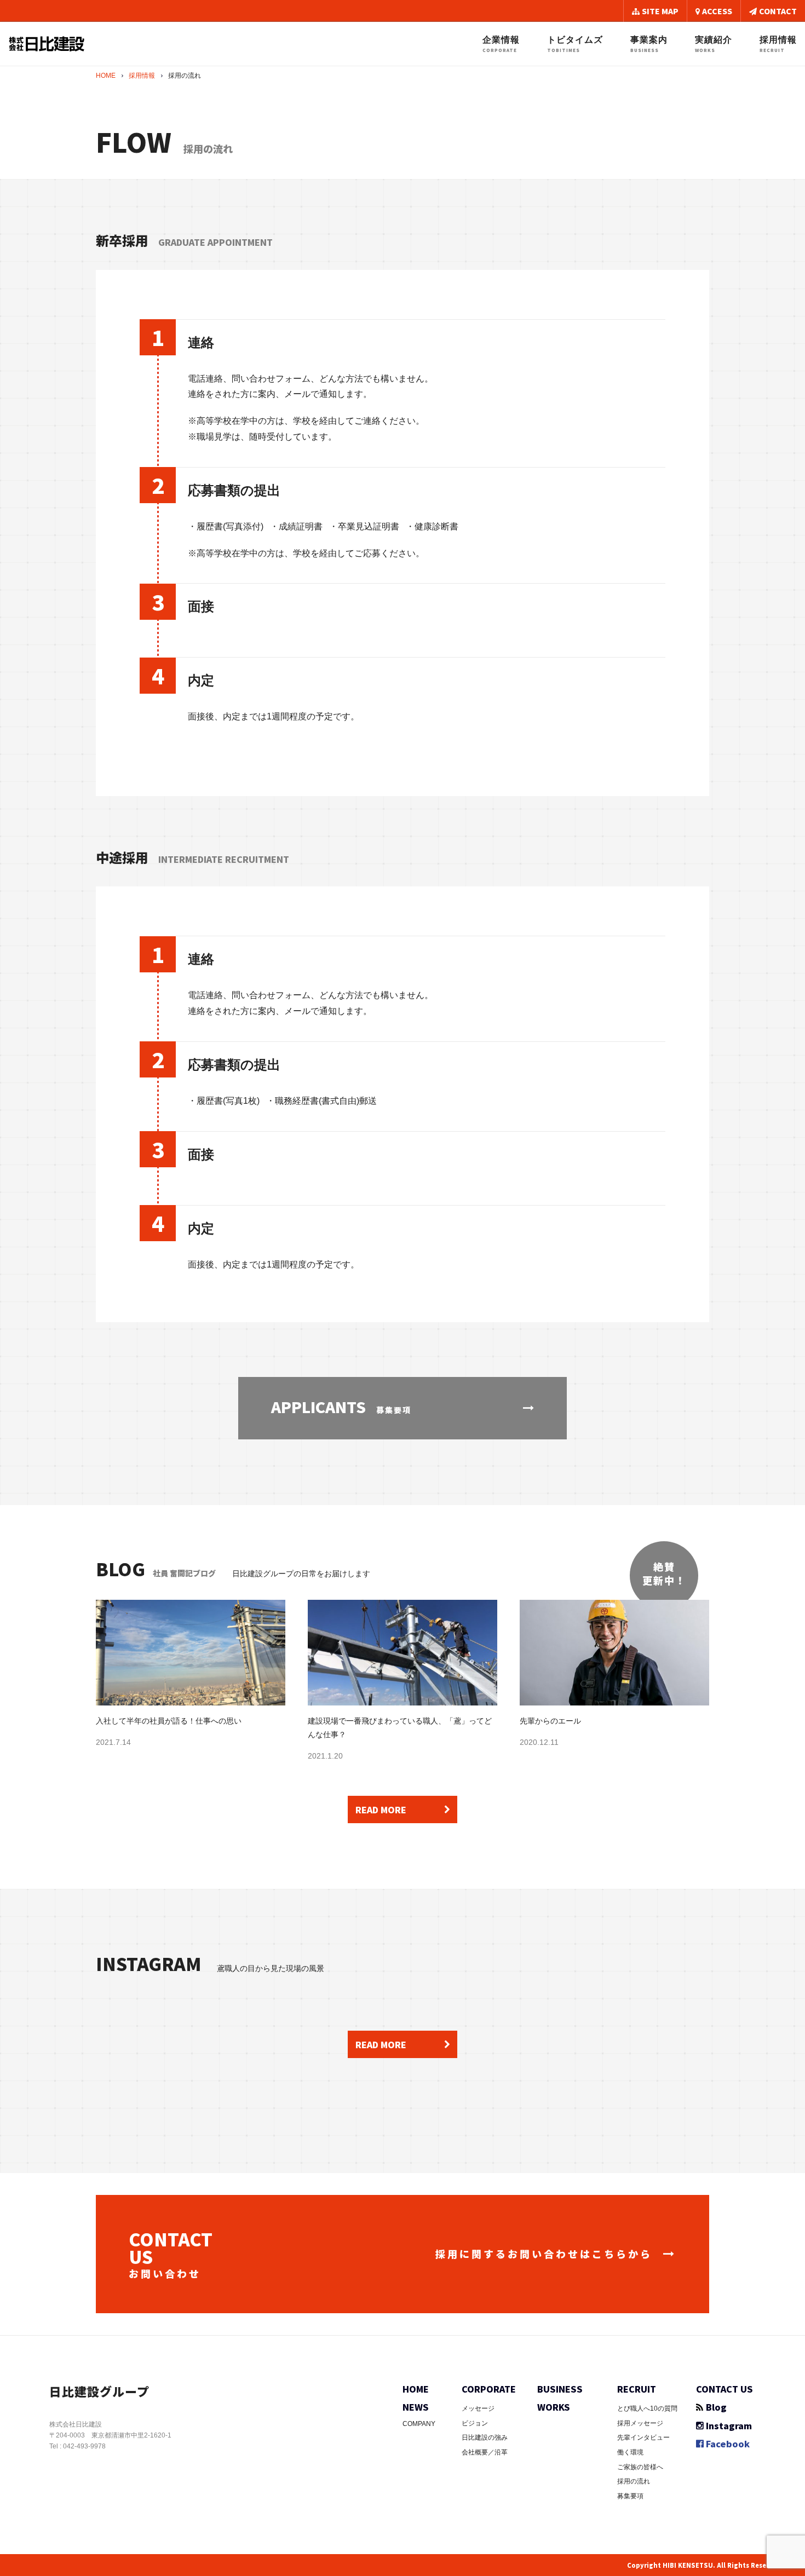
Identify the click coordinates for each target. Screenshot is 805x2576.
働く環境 (630, 2452)
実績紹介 (714, 44)
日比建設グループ (99, 2391)
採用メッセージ (640, 2423)
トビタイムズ (575, 44)
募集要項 (630, 2496)
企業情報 (501, 44)
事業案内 (649, 44)
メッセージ (478, 2408)
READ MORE (381, 1809)
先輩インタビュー (643, 2437)
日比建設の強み (485, 2437)
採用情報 (778, 44)
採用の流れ (634, 2481)
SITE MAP (660, 11)
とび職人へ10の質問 (647, 2408)
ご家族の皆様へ (640, 2467)
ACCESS (717, 11)
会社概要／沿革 (485, 2452)
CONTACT (778, 11)
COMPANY (419, 2424)
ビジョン (475, 2423)
